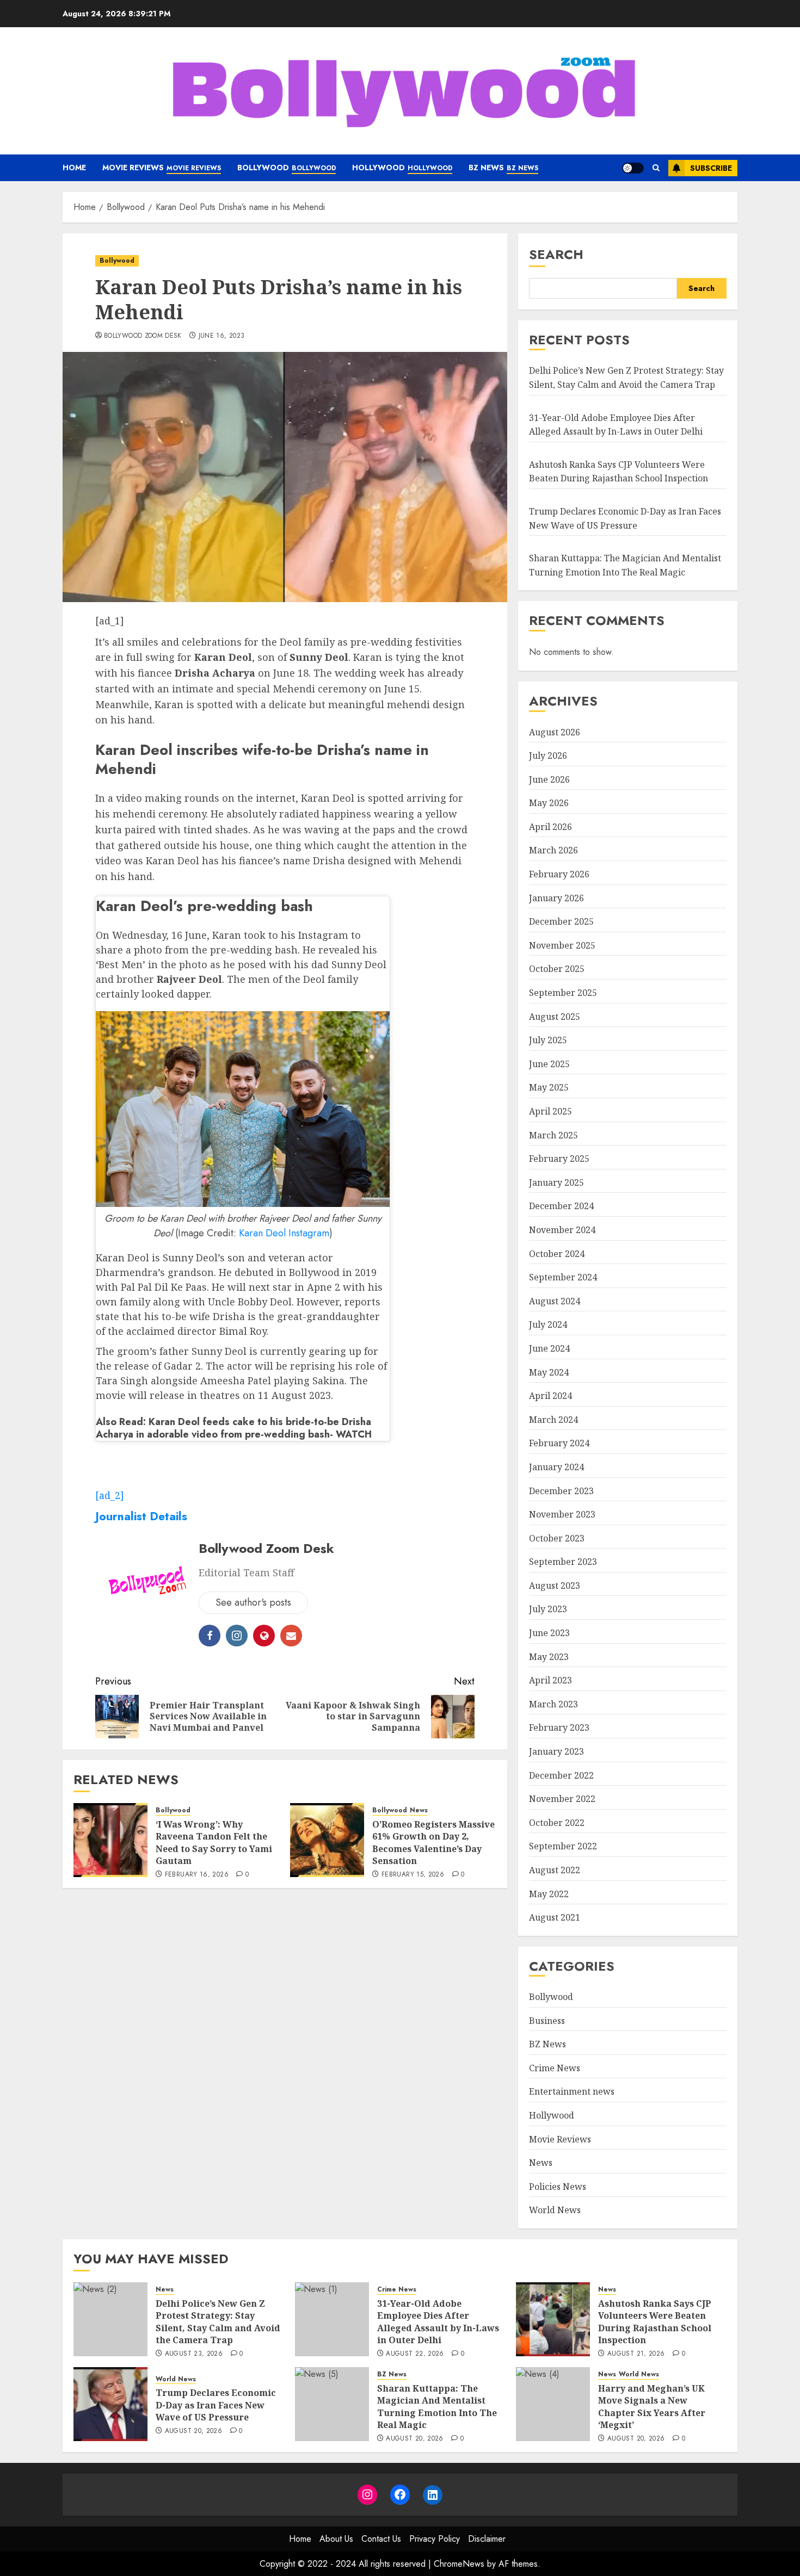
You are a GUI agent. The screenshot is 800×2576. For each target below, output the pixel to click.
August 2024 (555, 1301)
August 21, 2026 (636, 2354)
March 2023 (553, 1704)
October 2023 (557, 1538)
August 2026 (555, 732)
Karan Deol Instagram (284, 1233)
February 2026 (559, 874)
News (419, 1810)
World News (555, 2210)
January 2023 (556, 1751)
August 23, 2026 (194, 2354)
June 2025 (549, 1064)
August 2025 (555, 1017)
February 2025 (559, 1159)
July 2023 (548, 1609)
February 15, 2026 (413, 1875)
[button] (656, 168)
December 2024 (561, 1206)
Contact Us (381, 2539)
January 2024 (556, 1467)
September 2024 (563, 1277)
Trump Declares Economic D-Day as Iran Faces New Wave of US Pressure (216, 2405)
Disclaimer (487, 2539)
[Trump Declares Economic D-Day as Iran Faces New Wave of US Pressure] (110, 2404)
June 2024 (549, 1348)
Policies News (558, 2187)
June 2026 (549, 779)
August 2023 (555, 1586)
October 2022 (557, 1823)
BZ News (503, 168)
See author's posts (253, 1602)
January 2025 (556, 1182)
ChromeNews (459, 2564)
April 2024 (550, 1396)
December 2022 (561, 1775)
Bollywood (287, 168)
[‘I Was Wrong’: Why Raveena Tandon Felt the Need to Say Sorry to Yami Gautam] (110, 1840)
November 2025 (562, 945)
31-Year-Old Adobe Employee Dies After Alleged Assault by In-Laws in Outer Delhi (438, 2322)
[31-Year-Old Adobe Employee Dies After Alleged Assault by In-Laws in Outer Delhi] (332, 2319)
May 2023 (549, 1657)
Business (547, 2021)
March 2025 (553, 1135)
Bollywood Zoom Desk (143, 336)
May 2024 (549, 1372)
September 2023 (563, 1562)
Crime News (555, 2068)
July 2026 (548, 756)
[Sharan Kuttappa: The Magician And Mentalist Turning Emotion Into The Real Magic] (332, 2404)
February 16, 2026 (197, 1875)
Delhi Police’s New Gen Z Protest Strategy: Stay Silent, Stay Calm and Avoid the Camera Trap (218, 2322)
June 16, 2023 (222, 336)
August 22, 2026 (415, 2354)
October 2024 (557, 1254)
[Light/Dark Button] (633, 168)
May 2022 (549, 1894)
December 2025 (561, 921)
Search (556, 254)
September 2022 (563, 1846)
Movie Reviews (162, 168)
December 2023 (561, 1491)
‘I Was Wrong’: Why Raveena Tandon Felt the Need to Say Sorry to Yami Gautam (214, 1843)
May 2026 (549, 803)
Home (74, 168)
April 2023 (550, 1680)
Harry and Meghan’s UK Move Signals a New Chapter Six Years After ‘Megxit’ (652, 2407)
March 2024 (553, 1420)
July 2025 (548, 1040)
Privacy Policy (435, 2539)
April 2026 (550, 827)
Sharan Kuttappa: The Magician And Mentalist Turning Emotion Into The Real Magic (437, 2407)
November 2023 (562, 1514)
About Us (336, 2539)
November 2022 (562, 1799)
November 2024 (562, 1230)
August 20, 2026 (193, 2431)
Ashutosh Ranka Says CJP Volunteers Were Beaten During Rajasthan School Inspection (619, 472)
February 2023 (559, 1727)
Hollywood (402, 168)
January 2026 (556, 898)
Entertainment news (572, 2091)
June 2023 (549, 1633)
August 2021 (555, 1917)
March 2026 (553, 850)
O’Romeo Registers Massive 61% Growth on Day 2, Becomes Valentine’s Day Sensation (433, 1843)
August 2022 (555, 1870)
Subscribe (711, 168)
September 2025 (563, 993)
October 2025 (557, 969)
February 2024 (559, 1443)
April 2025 (550, 1111)
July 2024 (548, 1324)
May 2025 (549, 1087)
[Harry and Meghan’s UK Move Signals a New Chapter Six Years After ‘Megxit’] (553, 2404)
